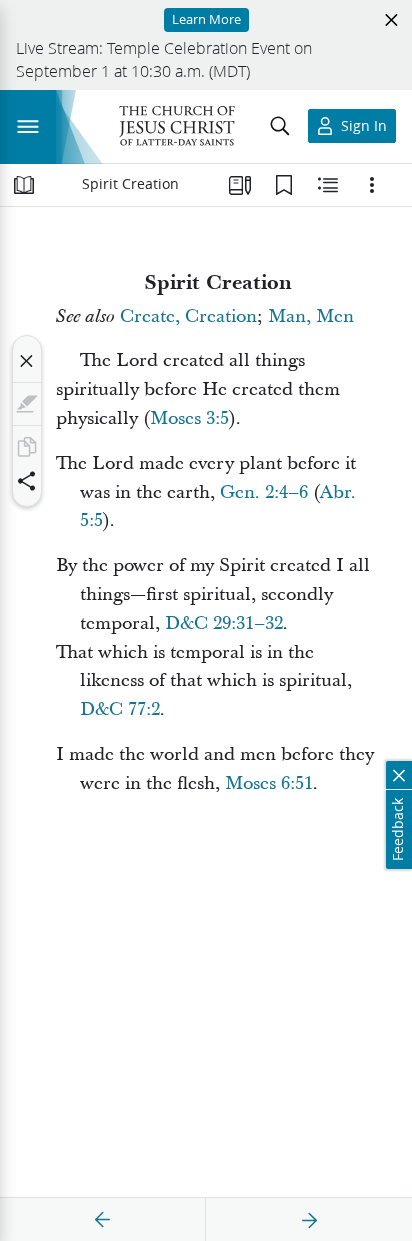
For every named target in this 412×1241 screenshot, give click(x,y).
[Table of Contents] (24, 185)
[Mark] (27, 404)
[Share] (27, 481)
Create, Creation (188, 316)
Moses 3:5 (189, 418)
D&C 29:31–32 (224, 623)
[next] (309, 1220)
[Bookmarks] (284, 185)
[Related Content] (328, 185)
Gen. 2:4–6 (264, 492)
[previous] (103, 1220)
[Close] (27, 361)
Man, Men (311, 316)
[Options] (372, 185)
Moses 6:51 (269, 783)
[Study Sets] (240, 185)
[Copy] (27, 447)
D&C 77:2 (120, 709)
